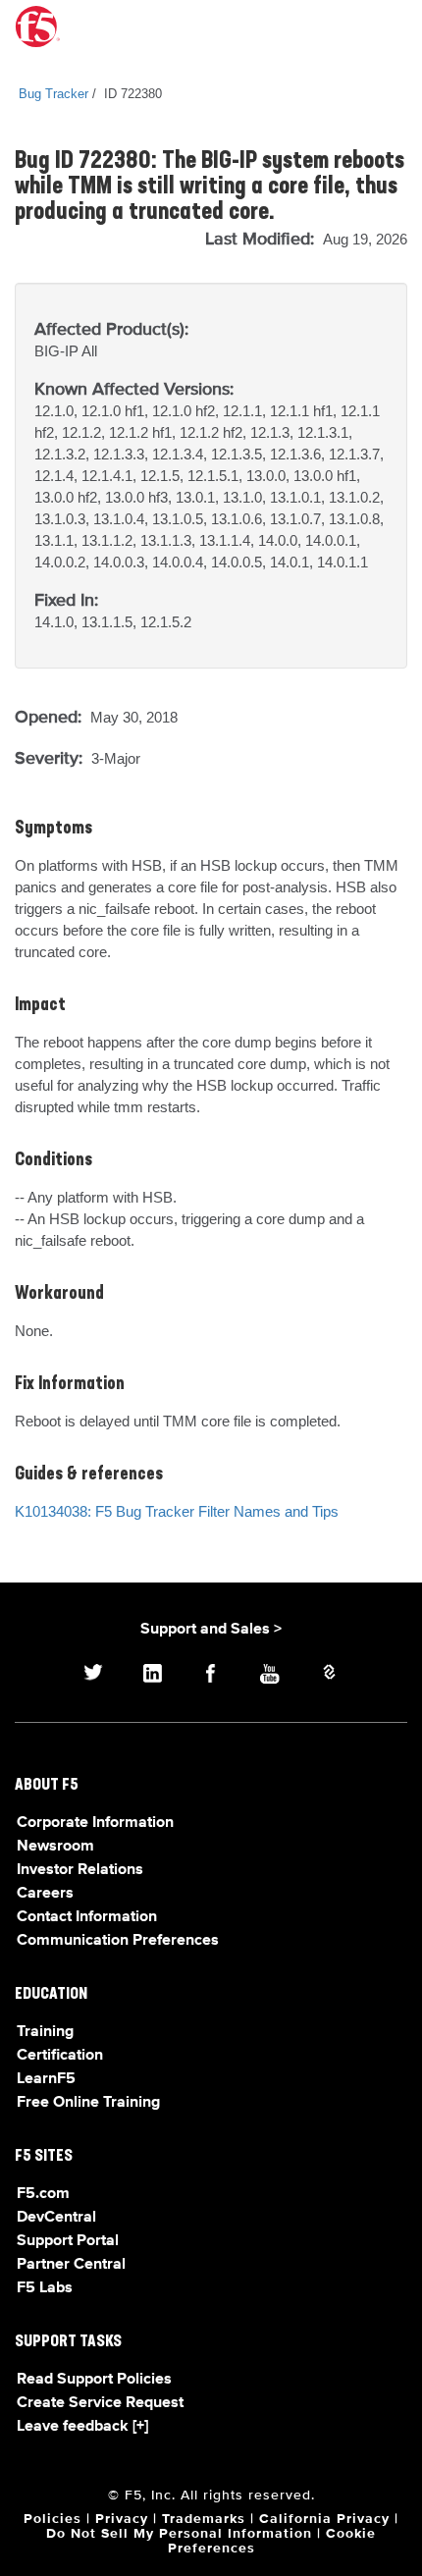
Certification (60, 2056)
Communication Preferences (118, 1941)
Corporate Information (95, 1823)
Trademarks (204, 2519)
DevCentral (56, 2218)
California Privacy (324, 2519)
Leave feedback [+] (82, 2427)
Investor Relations (80, 1870)
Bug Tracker (53, 94)
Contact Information (87, 1917)
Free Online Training (88, 2103)
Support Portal (68, 2241)
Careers (45, 1894)
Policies (53, 2519)
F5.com (43, 2194)
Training (45, 2032)
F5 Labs (45, 2288)
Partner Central (71, 2265)
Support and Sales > (211, 1630)
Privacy (122, 2519)
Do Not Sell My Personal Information (179, 2534)
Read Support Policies (94, 2380)
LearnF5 (46, 2079)
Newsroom (55, 1847)
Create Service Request (100, 2403)
